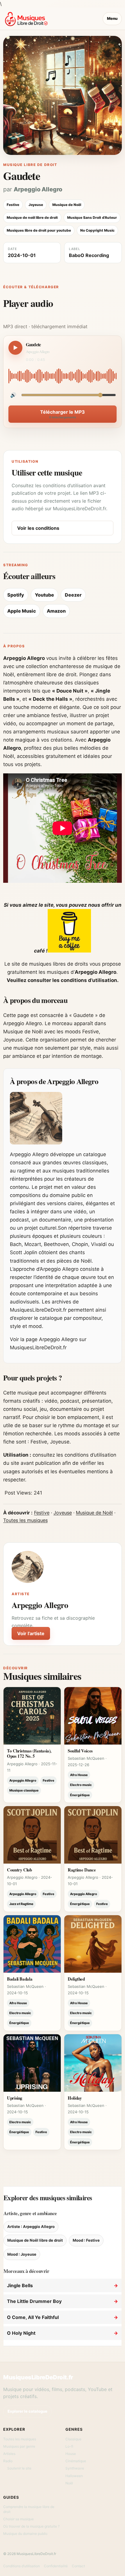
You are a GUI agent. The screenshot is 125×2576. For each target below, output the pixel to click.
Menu (112, 18)
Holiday (75, 2098)
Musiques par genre (19, 2446)
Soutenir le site (19, 2468)
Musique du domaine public (25, 2534)
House (71, 2454)
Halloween (74, 2476)
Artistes (9, 2454)
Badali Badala (20, 1979)
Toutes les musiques (25, 1520)
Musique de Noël (94, 1513)
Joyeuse (63, 1513)
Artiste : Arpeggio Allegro (31, 2227)
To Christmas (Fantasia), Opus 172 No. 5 (29, 1753)
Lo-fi (69, 2446)
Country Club (19, 1870)
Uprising (15, 2098)
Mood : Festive (86, 2240)
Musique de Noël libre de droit (35, 2240)
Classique (73, 2439)
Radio (8, 2461)
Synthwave (75, 2468)
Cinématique (76, 2461)
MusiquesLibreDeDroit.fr (38, 2377)
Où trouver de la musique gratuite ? (31, 2526)
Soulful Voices (80, 1751)
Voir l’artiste (31, 1633)
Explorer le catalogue (27, 2411)
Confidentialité (56, 2566)
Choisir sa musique (18, 2519)
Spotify (16, 595)
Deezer (73, 595)
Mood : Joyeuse (22, 2254)
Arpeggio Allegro (38, 189)
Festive (42, 1513)
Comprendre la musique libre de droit (29, 2509)
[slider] (63, 376)
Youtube (44, 595)
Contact (78, 2566)
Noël (69, 2483)
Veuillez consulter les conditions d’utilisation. (63, 980)
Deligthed (76, 1979)
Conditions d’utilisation (22, 2566)
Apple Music (22, 611)
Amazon (56, 611)
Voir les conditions (38, 528)
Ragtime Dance (82, 1870)
